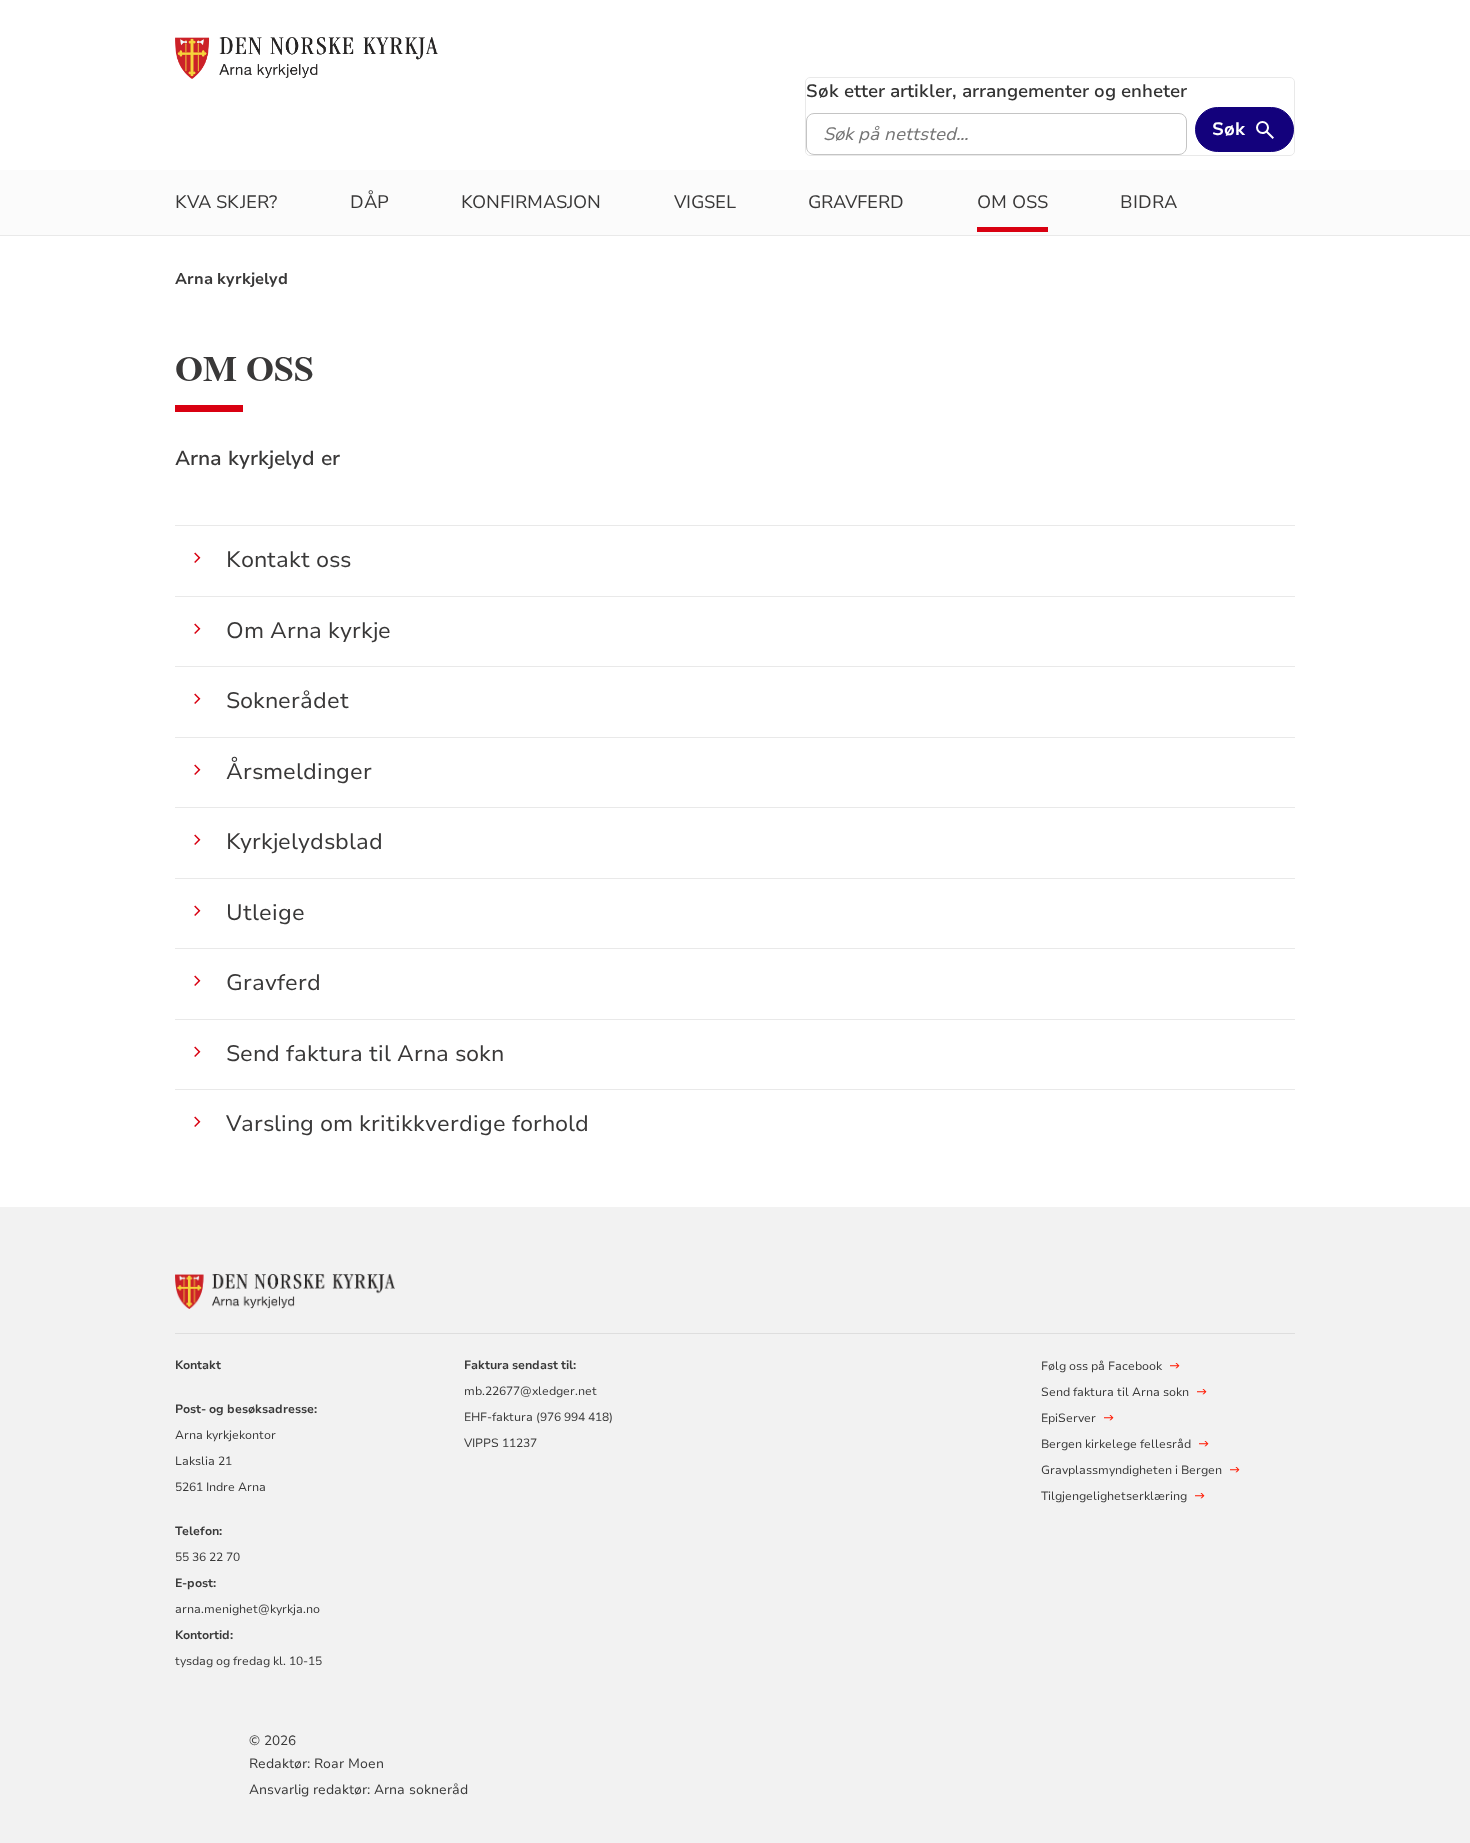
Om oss (1012, 202)
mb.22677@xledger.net (530, 1391)
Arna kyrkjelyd (231, 279)
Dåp (369, 202)
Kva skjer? (226, 202)
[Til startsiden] (306, 57)
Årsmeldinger (299, 771)
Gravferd (856, 202)
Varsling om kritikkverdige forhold (407, 1123)
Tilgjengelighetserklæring (1114, 1496)
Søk (1228, 129)
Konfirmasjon (531, 202)
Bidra (1148, 202)
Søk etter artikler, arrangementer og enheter (996, 91)
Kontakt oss (288, 559)
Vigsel (705, 202)
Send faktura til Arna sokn (365, 1053)
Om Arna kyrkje (308, 630)
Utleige (265, 912)
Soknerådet (287, 700)
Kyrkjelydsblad (304, 841)
